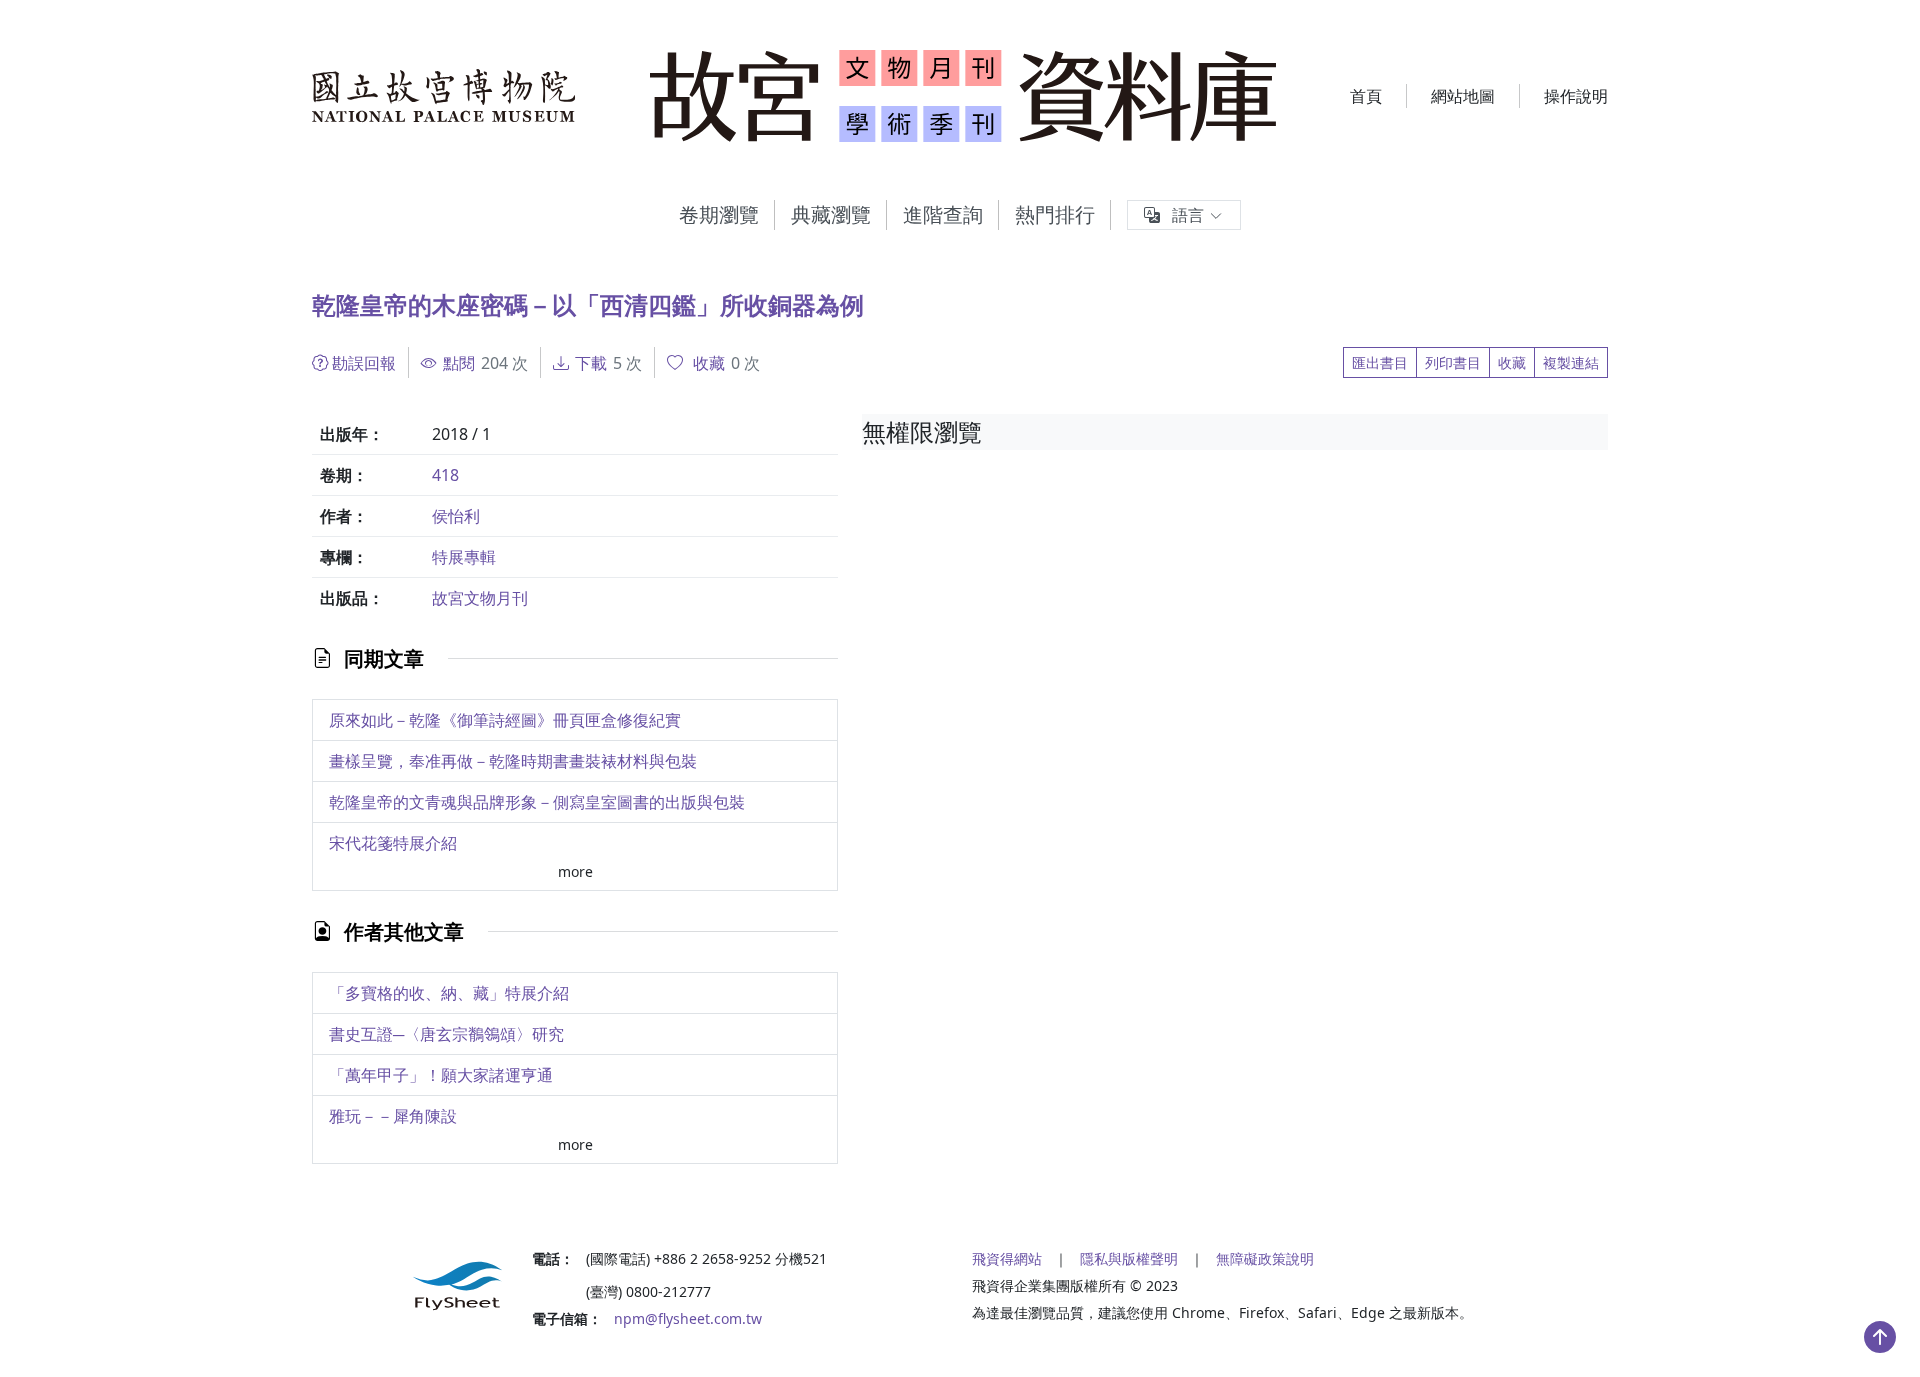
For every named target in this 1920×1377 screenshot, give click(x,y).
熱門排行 (1055, 214)
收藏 (1512, 362)
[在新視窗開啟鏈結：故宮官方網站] (444, 96)
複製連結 (1571, 362)
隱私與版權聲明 (1129, 1258)
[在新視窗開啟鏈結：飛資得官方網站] (410, 1286)
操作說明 (1576, 96)
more (575, 871)
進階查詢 (943, 214)
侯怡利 (456, 516)
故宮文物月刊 (480, 598)
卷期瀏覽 (719, 214)
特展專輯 (464, 557)
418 (445, 475)
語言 (1188, 215)
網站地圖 (1463, 96)
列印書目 (1453, 362)
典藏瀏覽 (831, 214)
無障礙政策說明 (1265, 1258)
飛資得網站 (1007, 1258)
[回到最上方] (1880, 1337)
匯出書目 (1380, 362)
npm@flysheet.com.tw (688, 1318)
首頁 (1366, 96)
